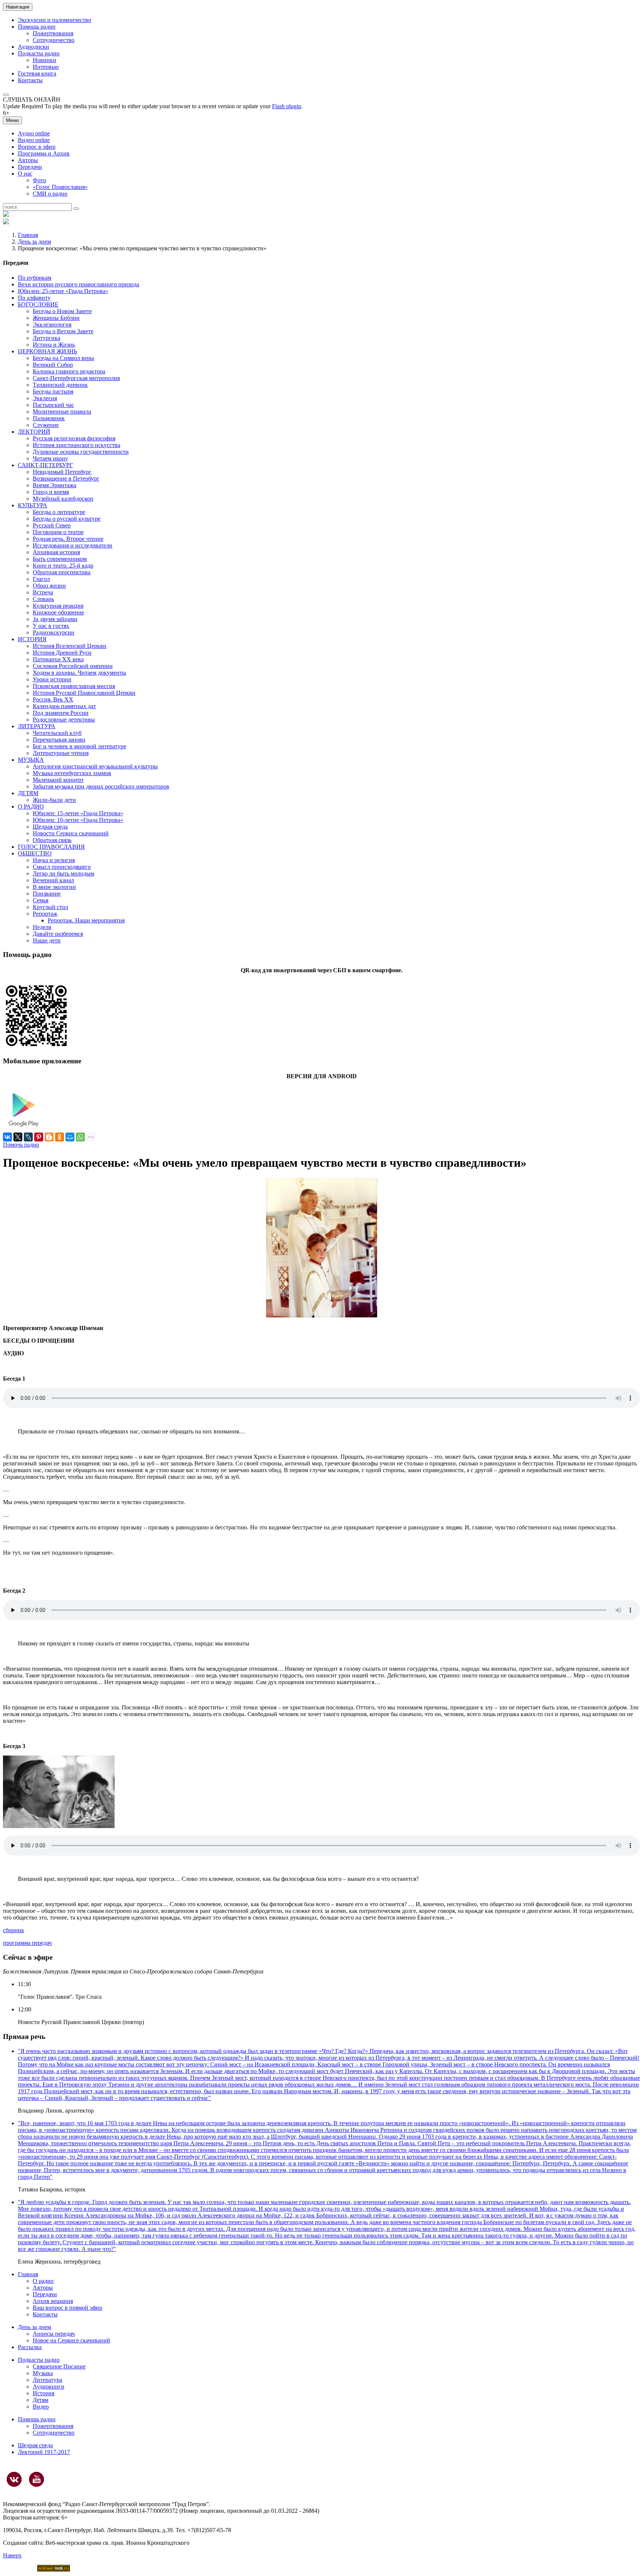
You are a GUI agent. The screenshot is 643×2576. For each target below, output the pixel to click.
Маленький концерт (58, 780)
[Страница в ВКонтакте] (14, 2479)
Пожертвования (53, 33)
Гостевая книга (37, 73)
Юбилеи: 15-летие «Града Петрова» (78, 813)
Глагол (41, 579)
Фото (39, 180)
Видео (41, 2407)
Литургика (47, 338)
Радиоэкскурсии (54, 632)
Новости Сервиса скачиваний (71, 833)
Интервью (46, 67)
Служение (46, 425)
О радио (43, 2281)
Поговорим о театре (58, 532)
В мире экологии (54, 887)
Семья (41, 900)
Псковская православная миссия (74, 686)
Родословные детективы (64, 720)
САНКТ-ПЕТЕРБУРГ (45, 465)
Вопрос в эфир (37, 147)
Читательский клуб (57, 733)
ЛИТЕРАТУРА (37, 726)
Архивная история (56, 552)
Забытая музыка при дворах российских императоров (101, 786)
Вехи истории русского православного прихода (79, 284)
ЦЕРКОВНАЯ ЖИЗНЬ (47, 351)
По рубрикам (35, 278)
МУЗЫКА (31, 760)
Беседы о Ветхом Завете (63, 331)
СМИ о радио (50, 194)
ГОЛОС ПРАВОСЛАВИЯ (51, 847)
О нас (25, 174)
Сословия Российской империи (73, 666)
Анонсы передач (54, 2334)
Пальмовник (49, 418)
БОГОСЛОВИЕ (38, 304)
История (44, 2393)
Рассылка (30, 2347)
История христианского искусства (76, 445)
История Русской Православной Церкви (84, 693)
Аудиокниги (49, 2387)
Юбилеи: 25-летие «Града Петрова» (63, 291)
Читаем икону (50, 458)
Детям (41, 2400)
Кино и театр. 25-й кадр (63, 566)
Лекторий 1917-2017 (44, 2452)
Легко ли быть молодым (63, 873)
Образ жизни (49, 586)
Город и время (51, 492)
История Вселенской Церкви (70, 646)
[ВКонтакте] (7, 1137)
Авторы (28, 160)
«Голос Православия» (60, 187)
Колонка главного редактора (69, 371)
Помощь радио (37, 27)
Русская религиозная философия (74, 438)
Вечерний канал (53, 880)
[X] (18, 1137)
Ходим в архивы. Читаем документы (79, 673)
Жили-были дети (54, 800)
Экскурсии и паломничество (55, 20)
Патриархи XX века (58, 659)
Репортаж (45, 914)
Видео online (34, 140)
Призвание (47, 894)
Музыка (43, 2373)
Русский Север (52, 525)
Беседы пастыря (53, 391)
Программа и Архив (44, 153)
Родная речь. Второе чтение (68, 539)
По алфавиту (34, 298)
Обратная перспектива (62, 572)
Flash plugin (287, 106)
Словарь (43, 599)
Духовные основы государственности (81, 452)
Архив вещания (53, 2301)
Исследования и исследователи (73, 545)
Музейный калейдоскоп (63, 499)
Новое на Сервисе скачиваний (71, 2340)
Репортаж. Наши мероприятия (86, 920)
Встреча (43, 592)
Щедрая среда (50, 827)
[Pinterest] (39, 1137)
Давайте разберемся (58, 934)
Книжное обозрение (58, 612)
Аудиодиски (33, 47)
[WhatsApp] (80, 1137)
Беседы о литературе (59, 512)
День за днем (34, 242)
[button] (6, 95)
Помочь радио (21, 1145)
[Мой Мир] (70, 1137)
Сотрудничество (54, 40)
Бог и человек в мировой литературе (79, 746)
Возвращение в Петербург (66, 478)
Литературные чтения (61, 753)
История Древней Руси (62, 653)
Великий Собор (53, 365)
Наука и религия (54, 860)
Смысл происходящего (62, 867)
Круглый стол (50, 907)
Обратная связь (52, 840)
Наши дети (47, 940)
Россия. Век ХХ (53, 699)
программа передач (27, 1943)
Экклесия (45, 398)
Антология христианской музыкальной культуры (95, 766)
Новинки (44, 60)
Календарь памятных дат (64, 706)
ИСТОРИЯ (32, 639)
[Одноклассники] (60, 1137)
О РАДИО (31, 807)
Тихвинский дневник (60, 385)
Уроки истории (52, 679)
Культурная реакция (58, 606)
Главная (28, 235)
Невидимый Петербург (62, 472)
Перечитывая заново (59, 740)
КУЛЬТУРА (33, 505)
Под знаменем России (61, 713)
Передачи (30, 167)
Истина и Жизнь (54, 345)
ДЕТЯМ (28, 793)
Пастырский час (53, 405)
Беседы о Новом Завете (62, 311)
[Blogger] (49, 1137)
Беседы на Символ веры (63, 358)
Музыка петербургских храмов (72, 773)
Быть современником (60, 559)
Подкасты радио (39, 53)
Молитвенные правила (62, 412)
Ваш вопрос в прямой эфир (68, 2308)
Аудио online (34, 133)
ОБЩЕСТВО (35, 853)
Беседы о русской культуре (67, 519)
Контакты (30, 80)
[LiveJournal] (28, 1137)
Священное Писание (59, 2366)
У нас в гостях (51, 626)
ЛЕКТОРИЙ (34, 432)
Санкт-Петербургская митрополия (76, 378)
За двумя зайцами (55, 619)
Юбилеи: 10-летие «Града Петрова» (78, 820)
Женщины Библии (56, 318)
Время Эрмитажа (55, 485)
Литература (47, 2380)
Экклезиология (52, 325)
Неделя (42, 927)
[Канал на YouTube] (36, 2479)
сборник (14, 1930)
